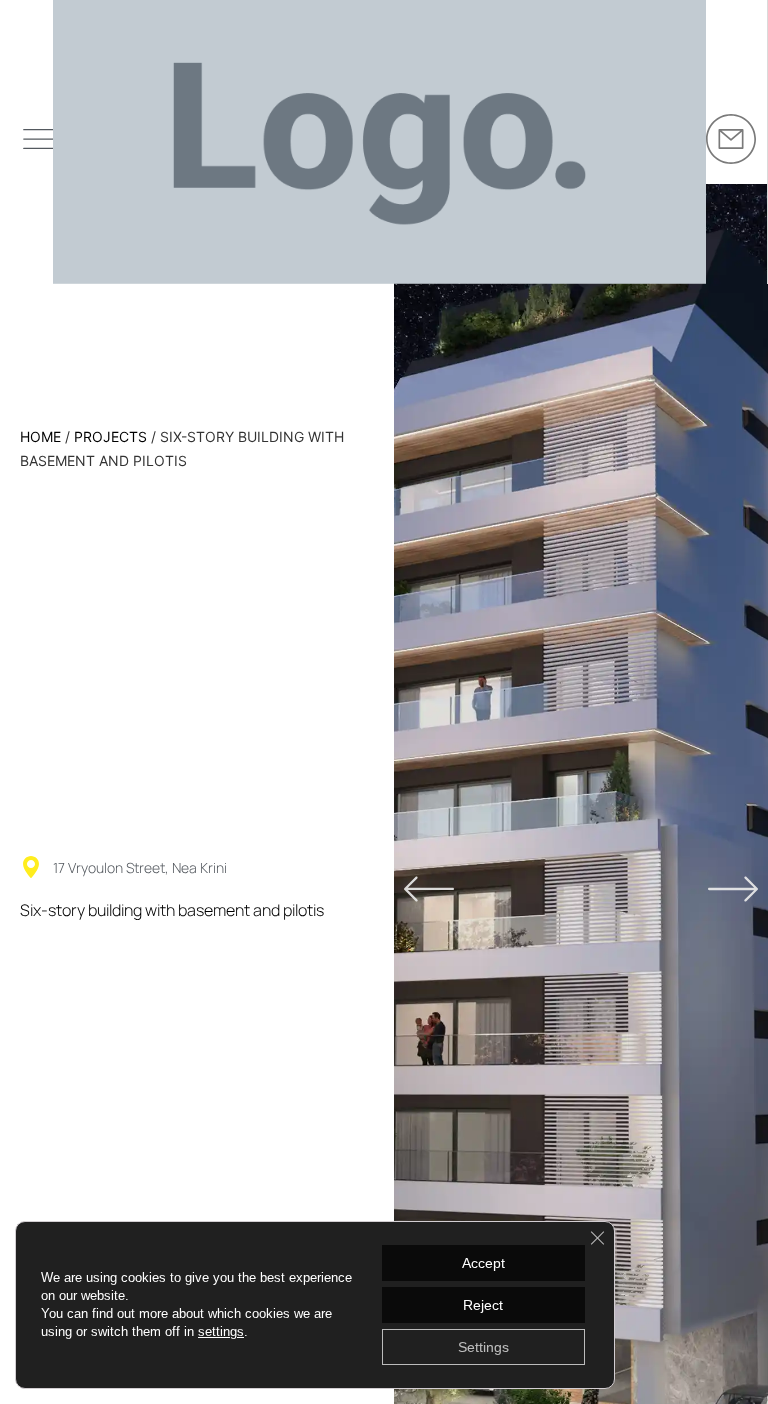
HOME (40, 436)
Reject (483, 1305)
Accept (483, 1263)
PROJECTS (110, 436)
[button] (429, 889)
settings (221, 1331)
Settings (483, 1347)
